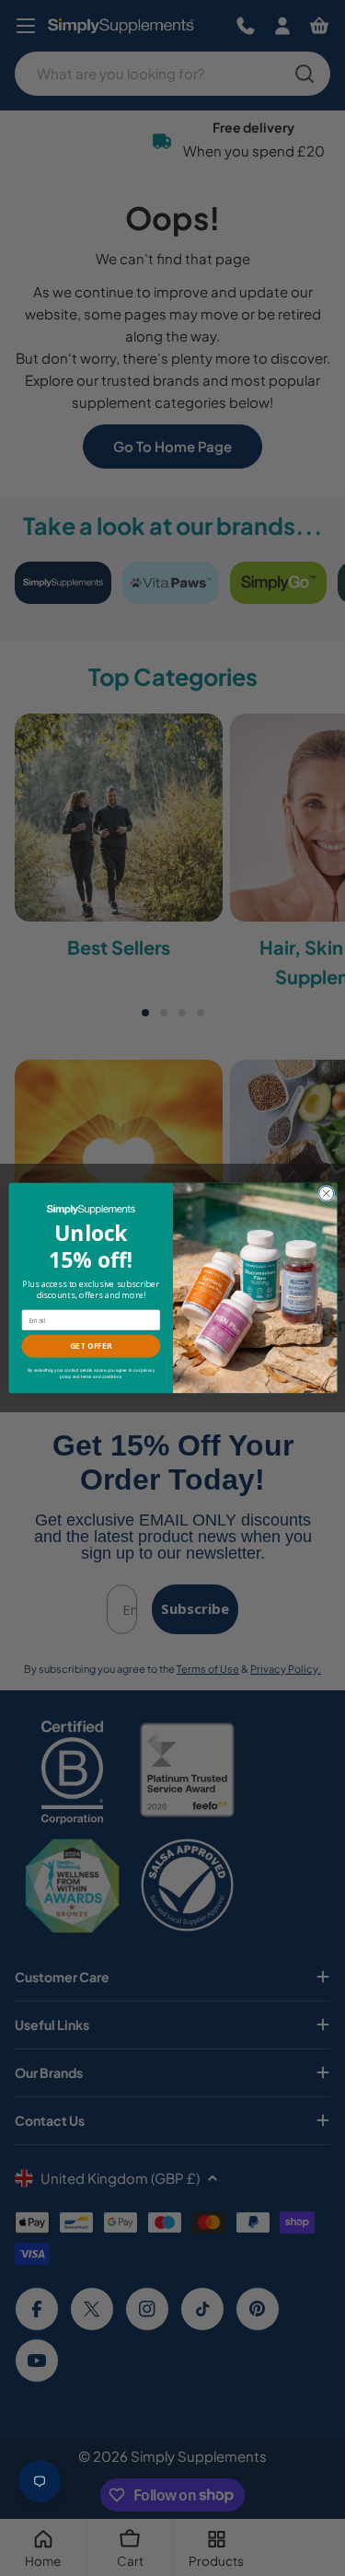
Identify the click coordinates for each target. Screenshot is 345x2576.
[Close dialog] (326, 1193)
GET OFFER (91, 1346)
